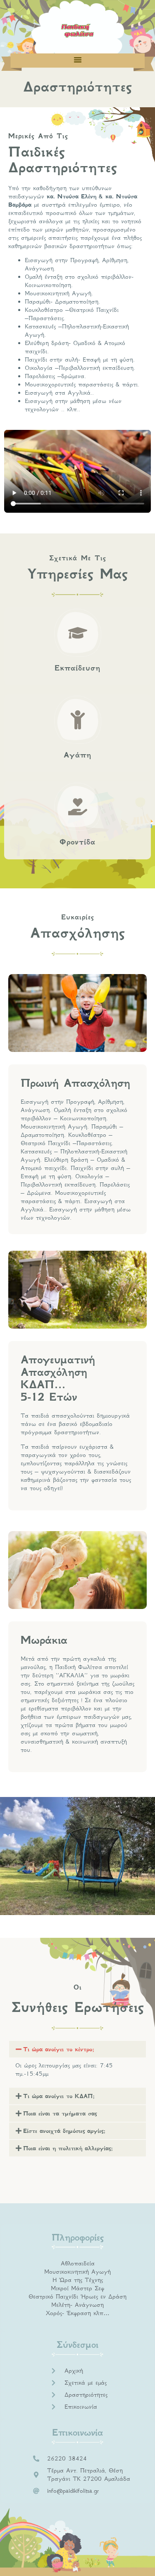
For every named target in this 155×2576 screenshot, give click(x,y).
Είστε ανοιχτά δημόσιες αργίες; (64, 2131)
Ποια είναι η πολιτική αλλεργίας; (68, 2148)
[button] (78, 60)
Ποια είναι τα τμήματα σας (60, 2113)
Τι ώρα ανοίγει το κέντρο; (59, 2049)
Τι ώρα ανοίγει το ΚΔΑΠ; (59, 2096)
